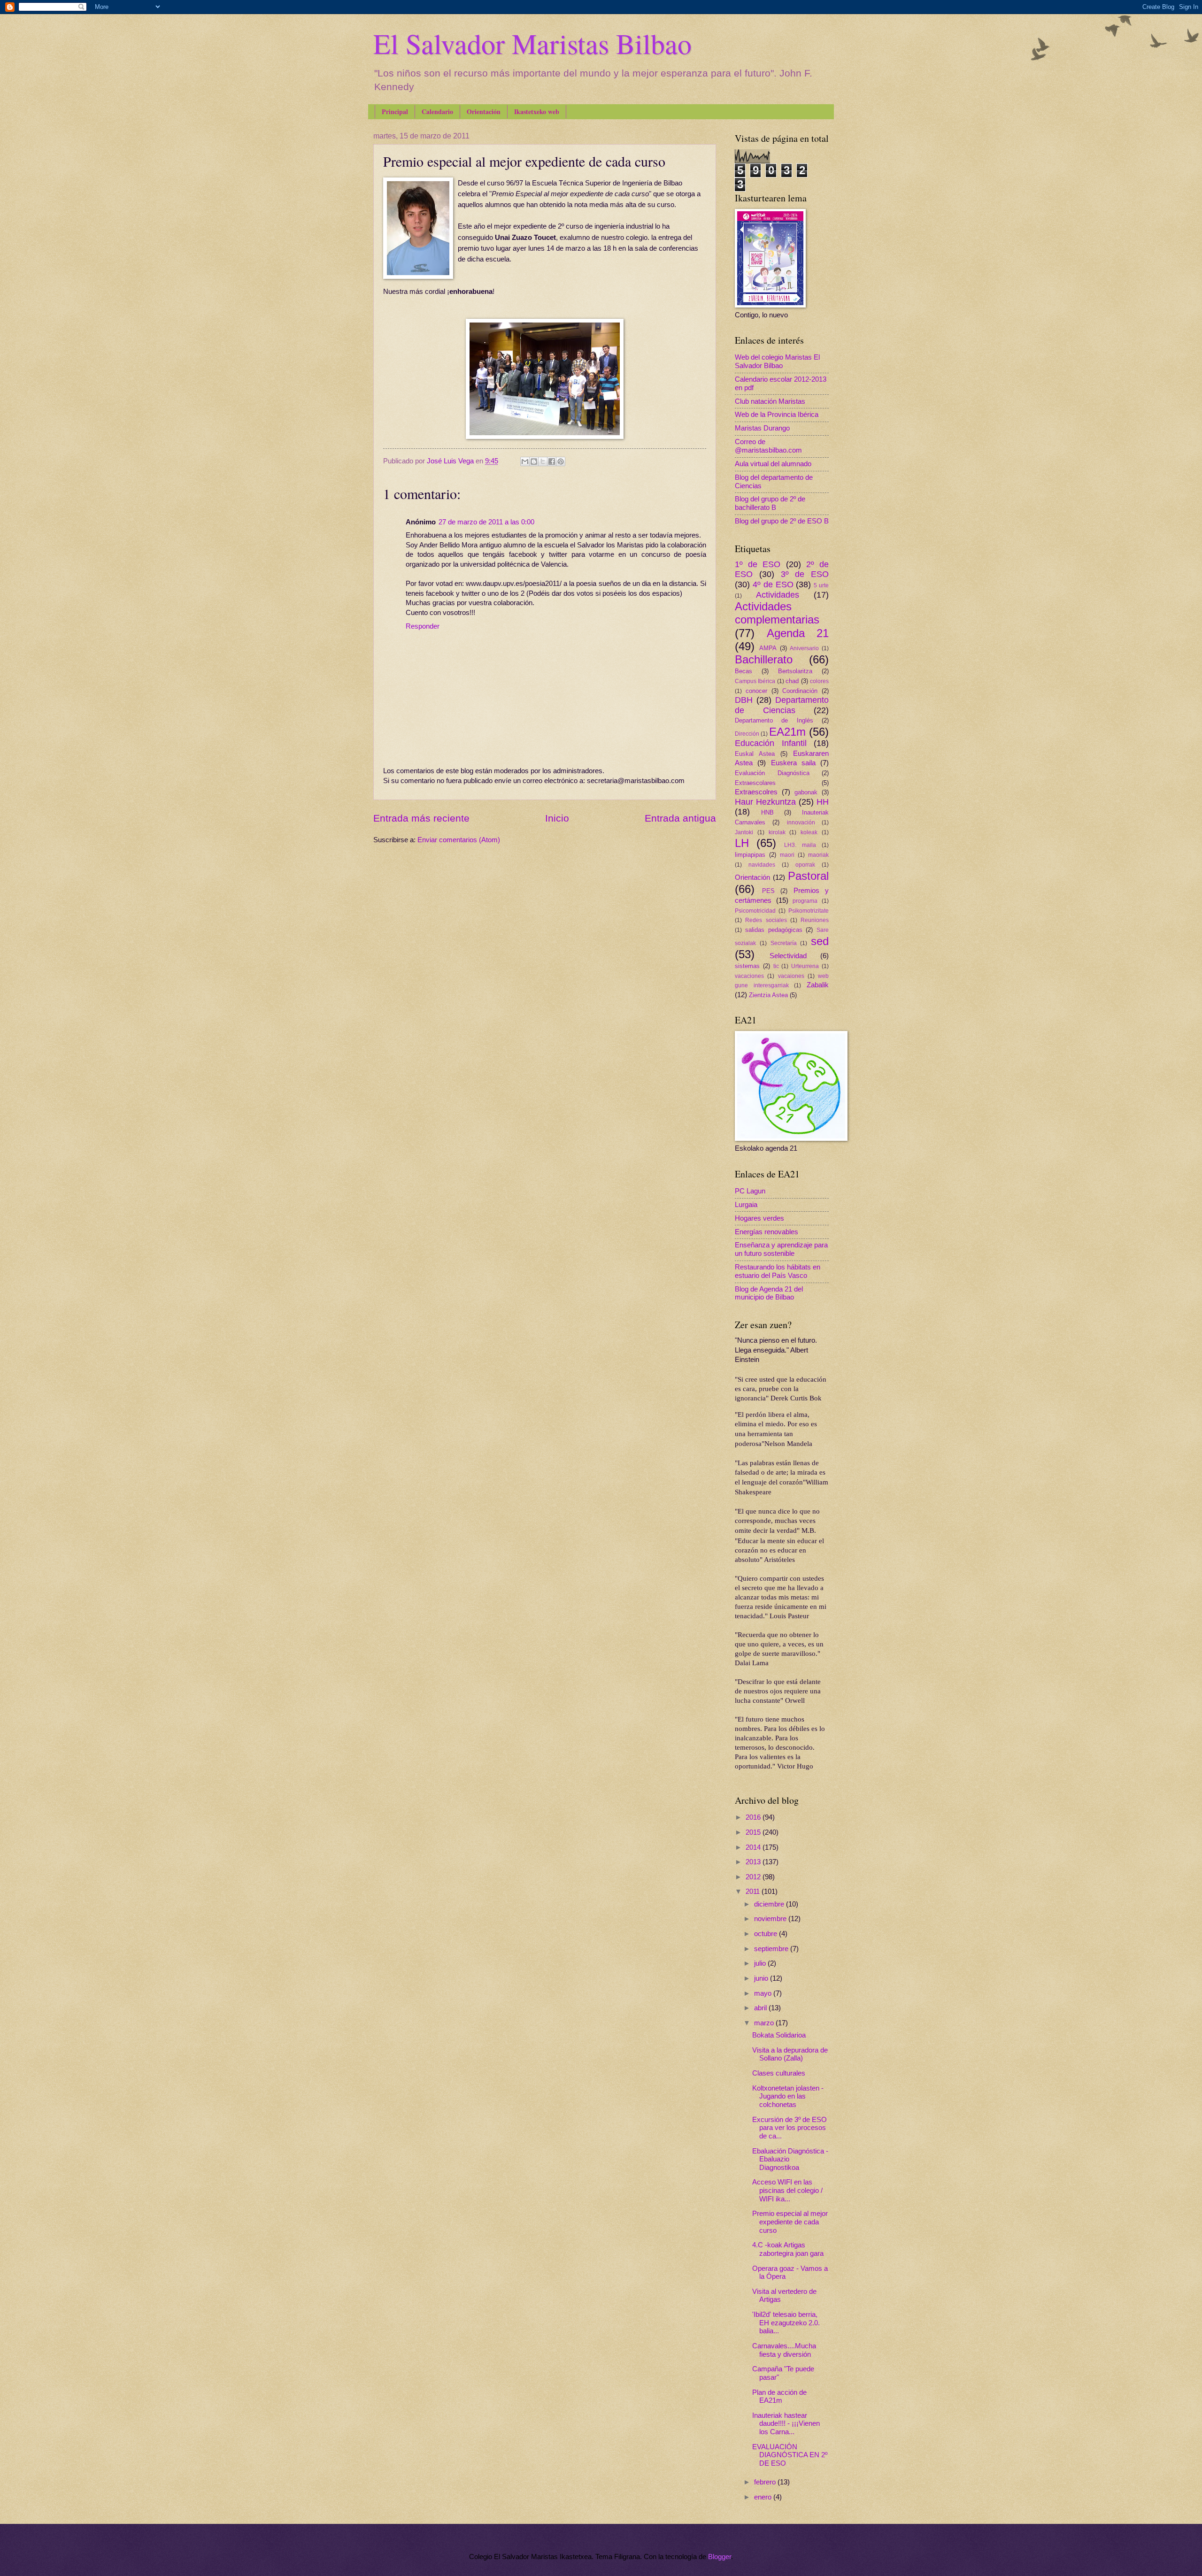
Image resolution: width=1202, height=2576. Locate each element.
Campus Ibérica (755, 681)
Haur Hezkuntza (765, 802)
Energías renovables (767, 1232)
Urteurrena (805, 966)
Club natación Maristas (770, 401)
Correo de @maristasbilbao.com (768, 446)
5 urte (821, 585)
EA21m (787, 732)
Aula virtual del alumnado (773, 464)
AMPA (768, 648)
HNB (767, 812)
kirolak (777, 832)
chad (792, 681)
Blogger (720, 2557)
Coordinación (800, 691)
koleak (809, 832)
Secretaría (784, 943)
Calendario (437, 111)
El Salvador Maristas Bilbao (532, 43)
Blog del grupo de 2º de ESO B (782, 521)
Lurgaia (746, 1205)
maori (787, 855)
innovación (801, 822)
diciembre (770, 1904)
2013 (754, 1862)
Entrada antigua (680, 818)
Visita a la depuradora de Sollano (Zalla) (790, 2054)
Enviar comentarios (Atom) (459, 840)
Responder (423, 626)
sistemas (747, 966)
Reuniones (815, 920)
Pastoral (808, 876)
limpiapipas (750, 855)
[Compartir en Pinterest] (561, 461)
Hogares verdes (759, 1218)
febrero (766, 2482)
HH (823, 802)
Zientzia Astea (768, 995)
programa (805, 901)
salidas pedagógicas (774, 930)
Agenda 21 (798, 633)
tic (776, 966)
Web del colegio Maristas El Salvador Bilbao (777, 361)
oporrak (805, 865)
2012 (754, 1877)
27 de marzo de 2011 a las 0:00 (486, 522)
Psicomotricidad (755, 911)
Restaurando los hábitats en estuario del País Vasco (778, 1271)
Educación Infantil (771, 743)
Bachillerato (764, 660)
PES (768, 891)
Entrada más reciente (421, 818)
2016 (754, 1817)
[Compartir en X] (543, 461)
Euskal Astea (755, 754)
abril (761, 2008)
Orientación (484, 111)
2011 (754, 1892)
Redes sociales (766, 920)
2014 (754, 1847)
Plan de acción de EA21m (779, 2397)
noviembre (771, 1919)
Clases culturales (779, 2073)
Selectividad (788, 956)
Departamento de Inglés (774, 720)
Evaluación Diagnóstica (772, 773)
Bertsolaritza (795, 671)
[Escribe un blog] (534, 461)
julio (761, 1963)
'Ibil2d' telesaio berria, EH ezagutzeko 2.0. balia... (786, 2323)
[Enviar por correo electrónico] (525, 461)
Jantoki (744, 832)
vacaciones (749, 976)
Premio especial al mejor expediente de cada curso (790, 2222)
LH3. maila (800, 845)
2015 (754, 1832)
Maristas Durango (762, 428)
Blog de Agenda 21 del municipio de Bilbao (769, 1293)
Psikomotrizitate (809, 911)
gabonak (806, 792)
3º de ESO (805, 574)
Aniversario (804, 648)
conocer (756, 691)
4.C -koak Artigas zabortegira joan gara (788, 2249)
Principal (395, 111)
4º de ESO (773, 584)
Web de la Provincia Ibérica (777, 415)
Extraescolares (755, 783)
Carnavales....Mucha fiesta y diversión (784, 2350)
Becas (744, 671)
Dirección (747, 734)
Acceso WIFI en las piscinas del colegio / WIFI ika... (787, 2190)
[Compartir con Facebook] (552, 461)
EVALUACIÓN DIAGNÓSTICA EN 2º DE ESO (790, 2455)
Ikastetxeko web (537, 111)
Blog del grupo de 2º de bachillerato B (770, 503)
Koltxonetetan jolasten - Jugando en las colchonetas (788, 2096)
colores (819, 681)
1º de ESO (758, 564)
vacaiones (791, 976)
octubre (767, 1934)
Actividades (778, 595)
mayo (764, 1993)
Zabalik (818, 985)
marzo (765, 2023)
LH (742, 843)
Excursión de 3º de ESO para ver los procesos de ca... (790, 2128)
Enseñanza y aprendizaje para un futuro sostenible (781, 1249)
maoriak (818, 855)
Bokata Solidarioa (779, 2035)
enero (764, 2497)
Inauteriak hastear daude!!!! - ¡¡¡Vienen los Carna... (786, 2424)
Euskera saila (793, 763)
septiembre (772, 1949)
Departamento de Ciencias (782, 705)
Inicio (557, 818)
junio (762, 1978)
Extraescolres (756, 792)
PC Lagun (750, 1191)
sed (820, 941)
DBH (744, 700)
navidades (762, 865)
